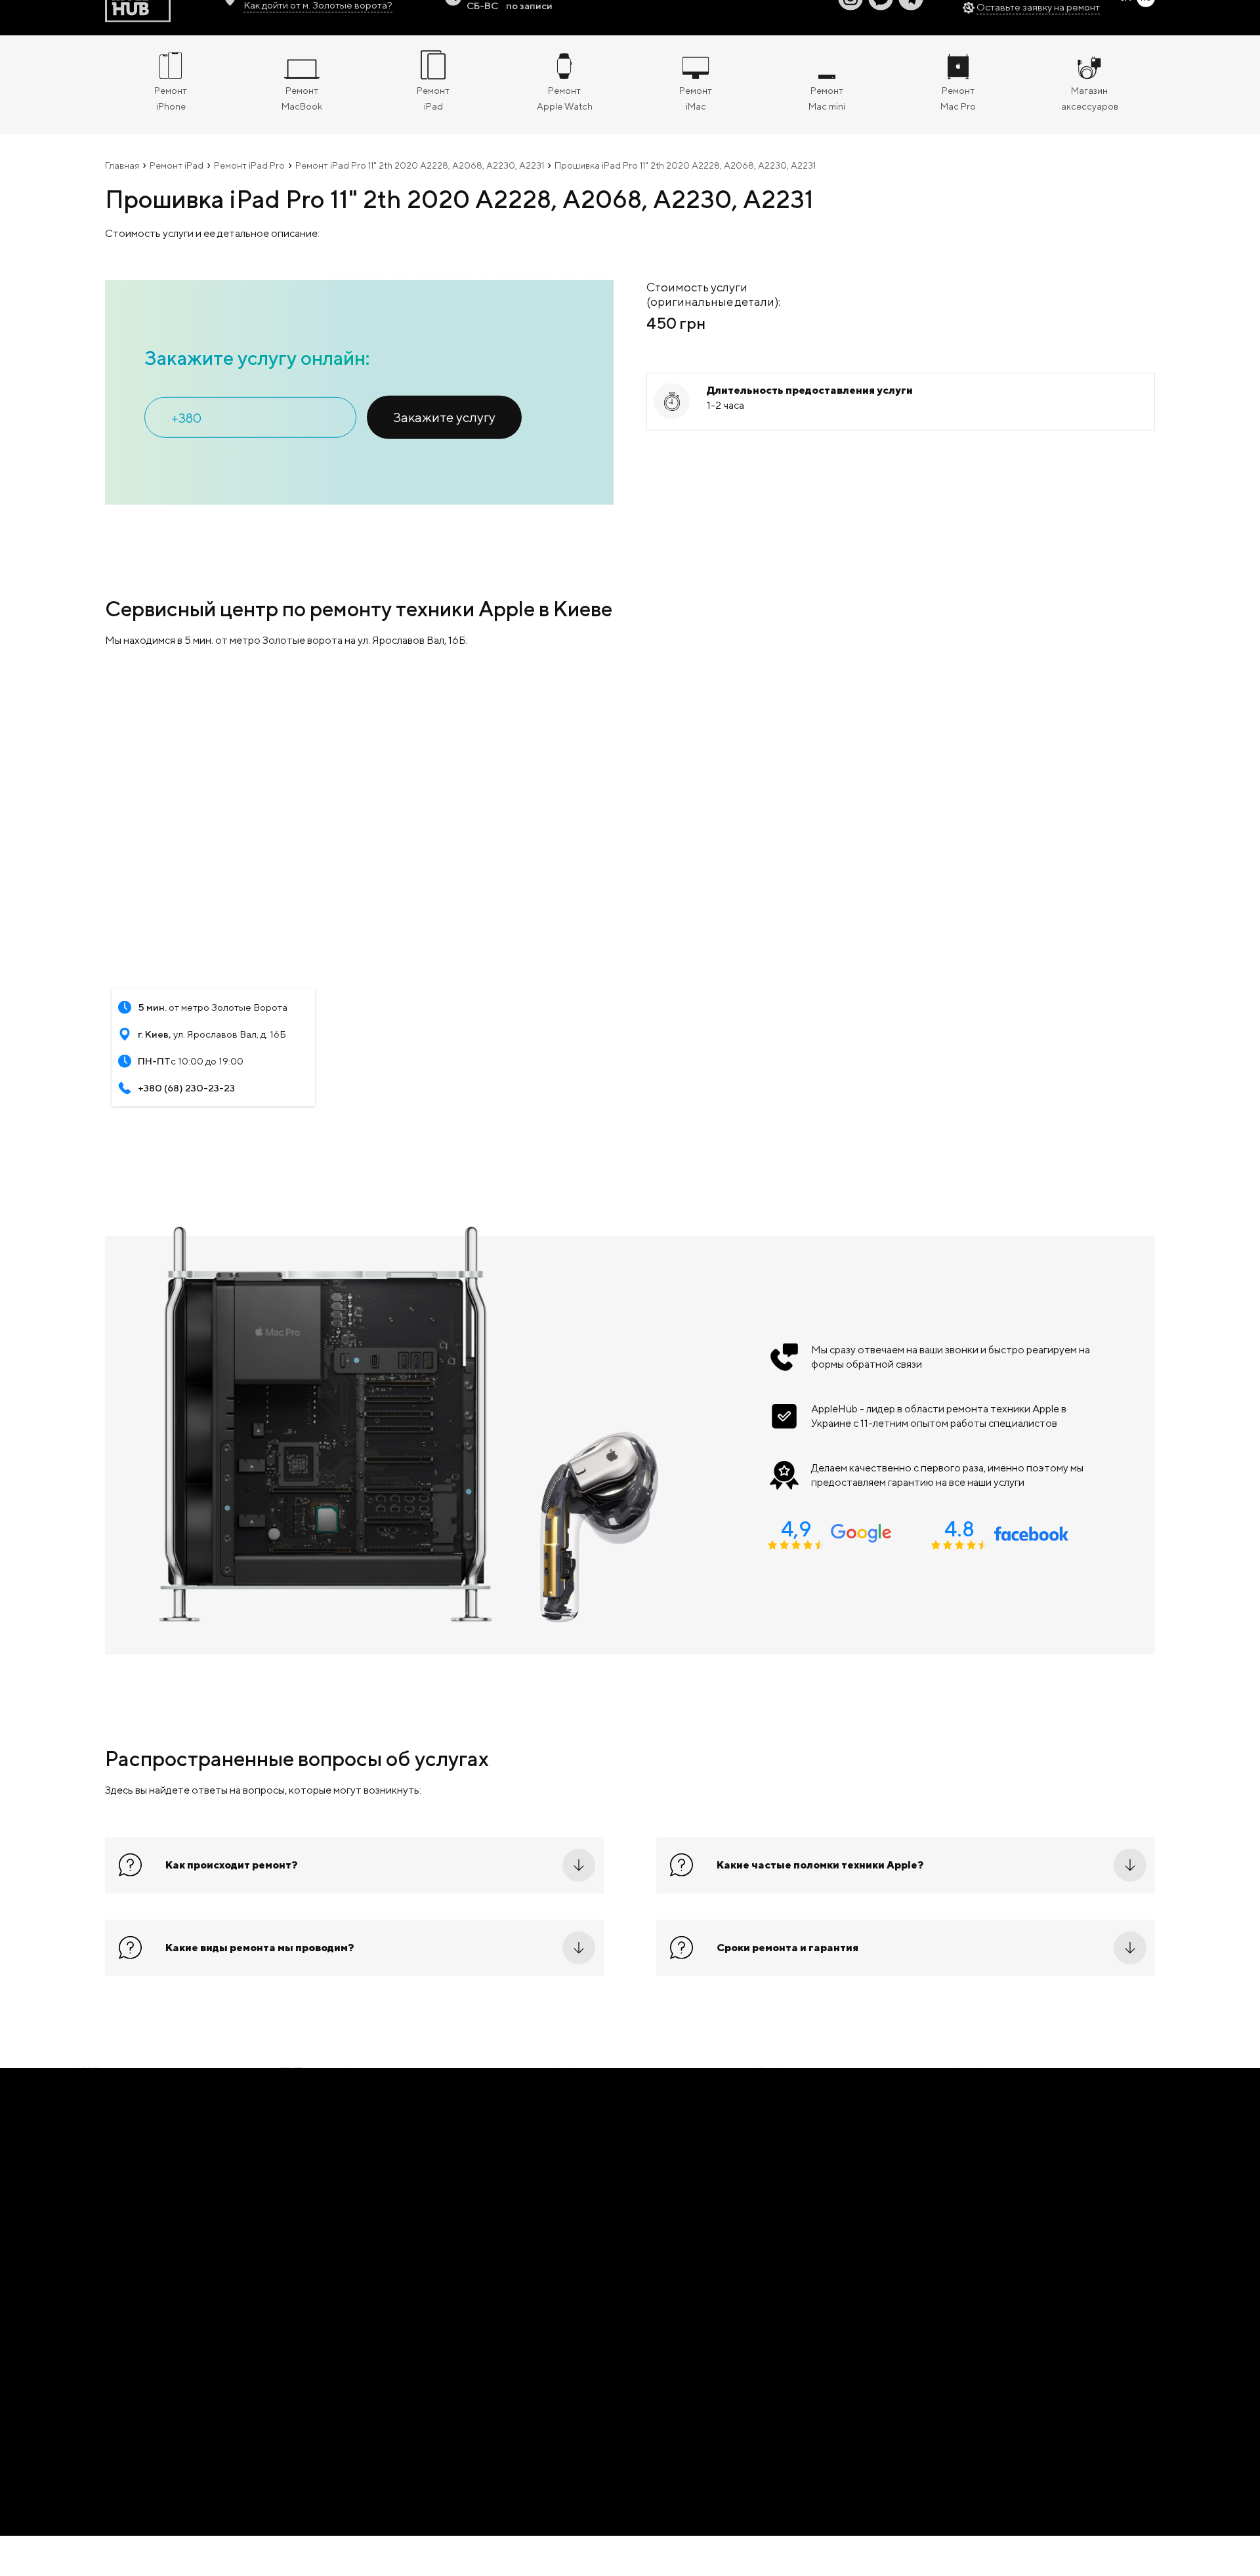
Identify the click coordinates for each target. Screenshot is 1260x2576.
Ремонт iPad (177, 181)
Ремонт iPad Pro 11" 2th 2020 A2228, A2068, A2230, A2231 (420, 181)
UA (1125, 13)
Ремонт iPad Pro (249, 181)
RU (1146, 13)
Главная (122, 181)
